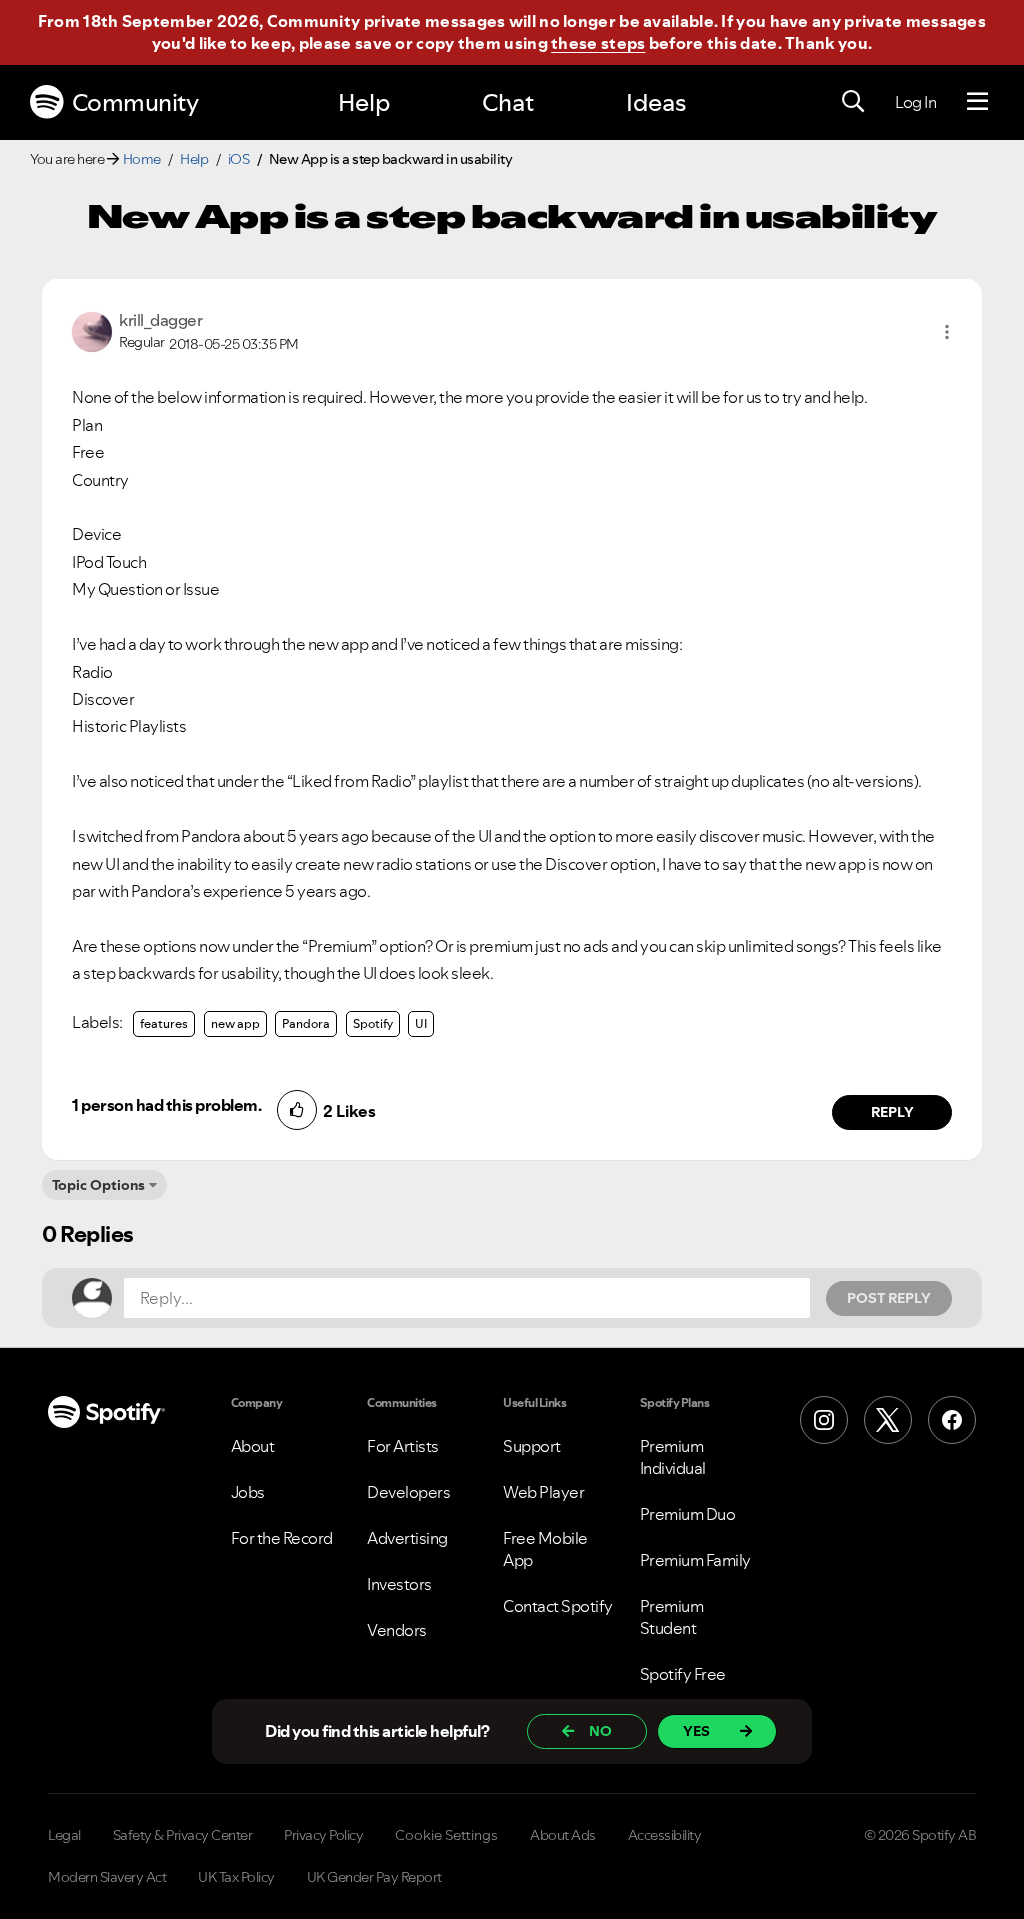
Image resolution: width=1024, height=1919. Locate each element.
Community (135, 102)
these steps (598, 43)
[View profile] (92, 330)
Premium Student (672, 1617)
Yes (696, 1731)
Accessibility (665, 1835)
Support (532, 1446)
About (253, 1446)
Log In (915, 102)
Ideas (656, 102)
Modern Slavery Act (107, 1877)
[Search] (853, 102)
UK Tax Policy (236, 1877)
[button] (947, 332)
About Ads (563, 1835)
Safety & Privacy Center (183, 1835)
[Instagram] (824, 1420)
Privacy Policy (323, 1835)
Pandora (306, 1023)
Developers (408, 1492)
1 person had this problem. (166, 1105)
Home (142, 159)
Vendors (397, 1630)
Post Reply (889, 1298)
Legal (64, 1835)
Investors (399, 1584)
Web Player (543, 1492)
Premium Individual (673, 1457)
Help (364, 102)
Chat (508, 102)
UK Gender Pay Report (374, 1877)
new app (235, 1023)
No (600, 1731)
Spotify (373, 1023)
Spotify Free (683, 1674)
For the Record (282, 1538)
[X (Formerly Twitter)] (888, 1420)
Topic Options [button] (98, 1185)
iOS (239, 159)
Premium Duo (688, 1514)
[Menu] (977, 102)
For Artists (403, 1446)
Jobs (248, 1492)
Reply (892, 1112)
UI (421, 1023)
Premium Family (695, 1560)
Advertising (407, 1538)
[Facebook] (952, 1420)
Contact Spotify (558, 1606)
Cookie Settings (446, 1835)
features (164, 1023)
